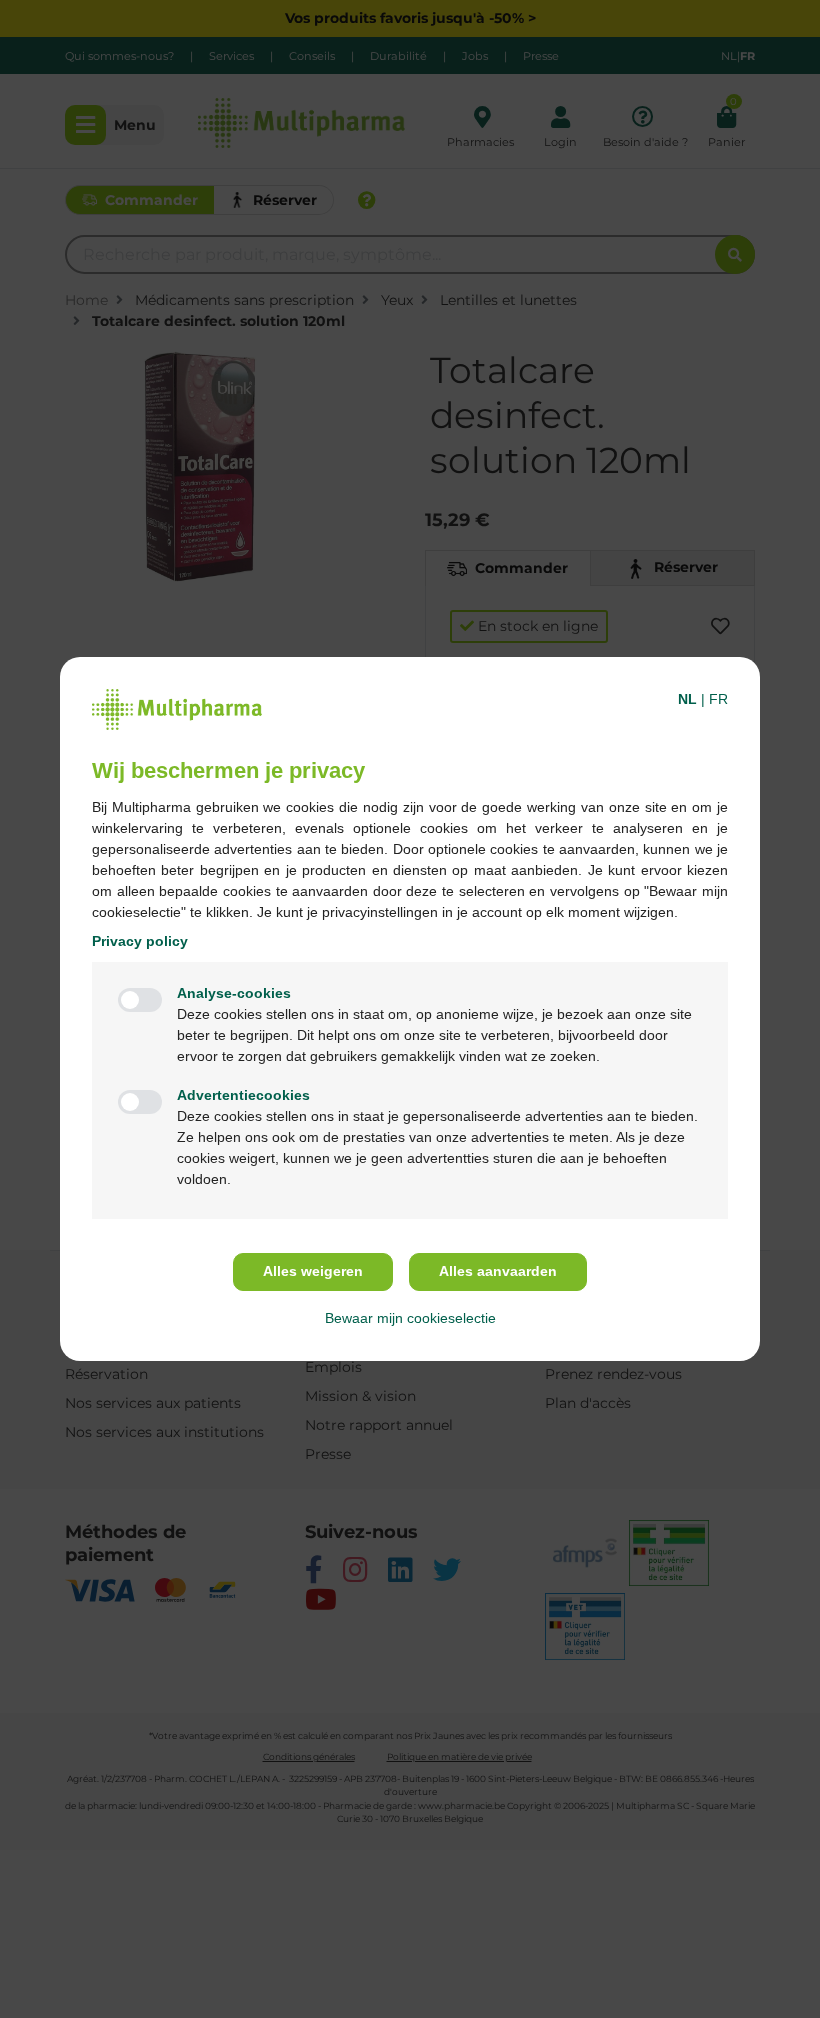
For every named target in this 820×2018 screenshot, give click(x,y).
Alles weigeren (313, 1271)
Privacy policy (140, 941)
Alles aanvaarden (498, 1271)
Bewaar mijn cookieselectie (410, 1318)
